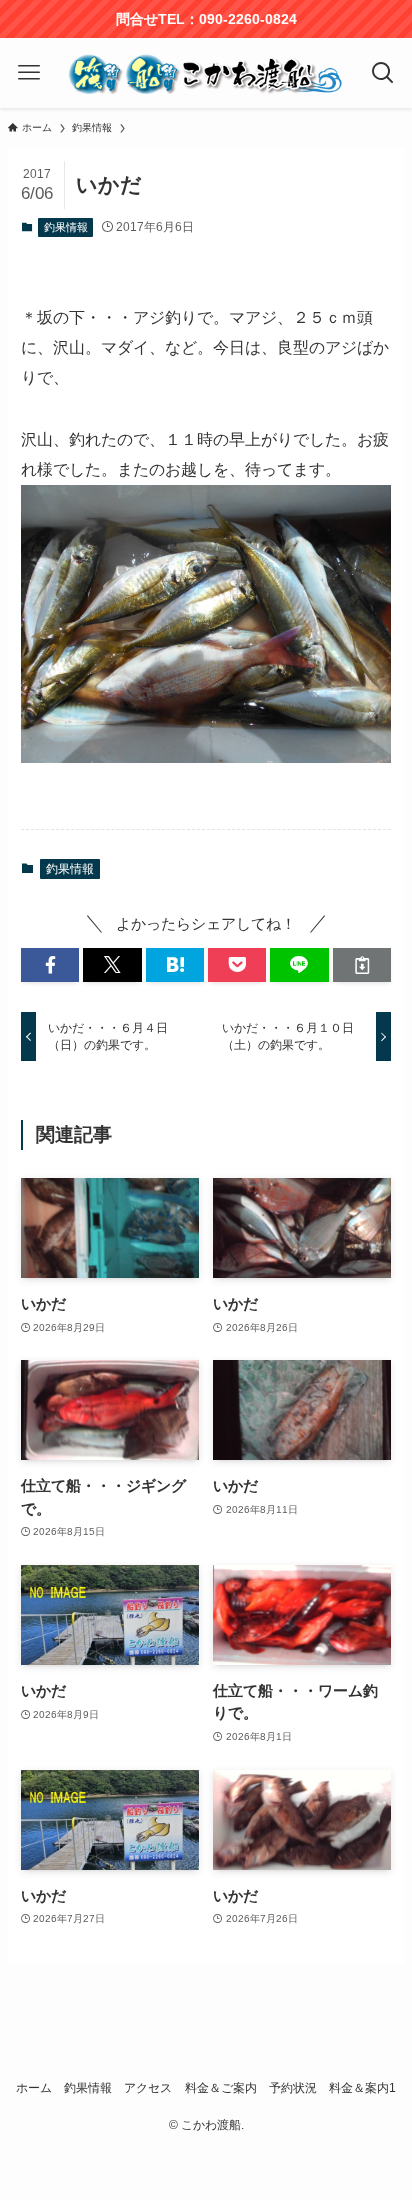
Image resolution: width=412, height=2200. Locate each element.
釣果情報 (66, 227)
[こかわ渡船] (206, 73)
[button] (50, 965)
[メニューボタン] (29, 73)
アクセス (148, 2088)
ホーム (34, 2088)
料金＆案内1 (362, 2088)
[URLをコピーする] (362, 965)
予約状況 (293, 2088)
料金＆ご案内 (221, 2088)
